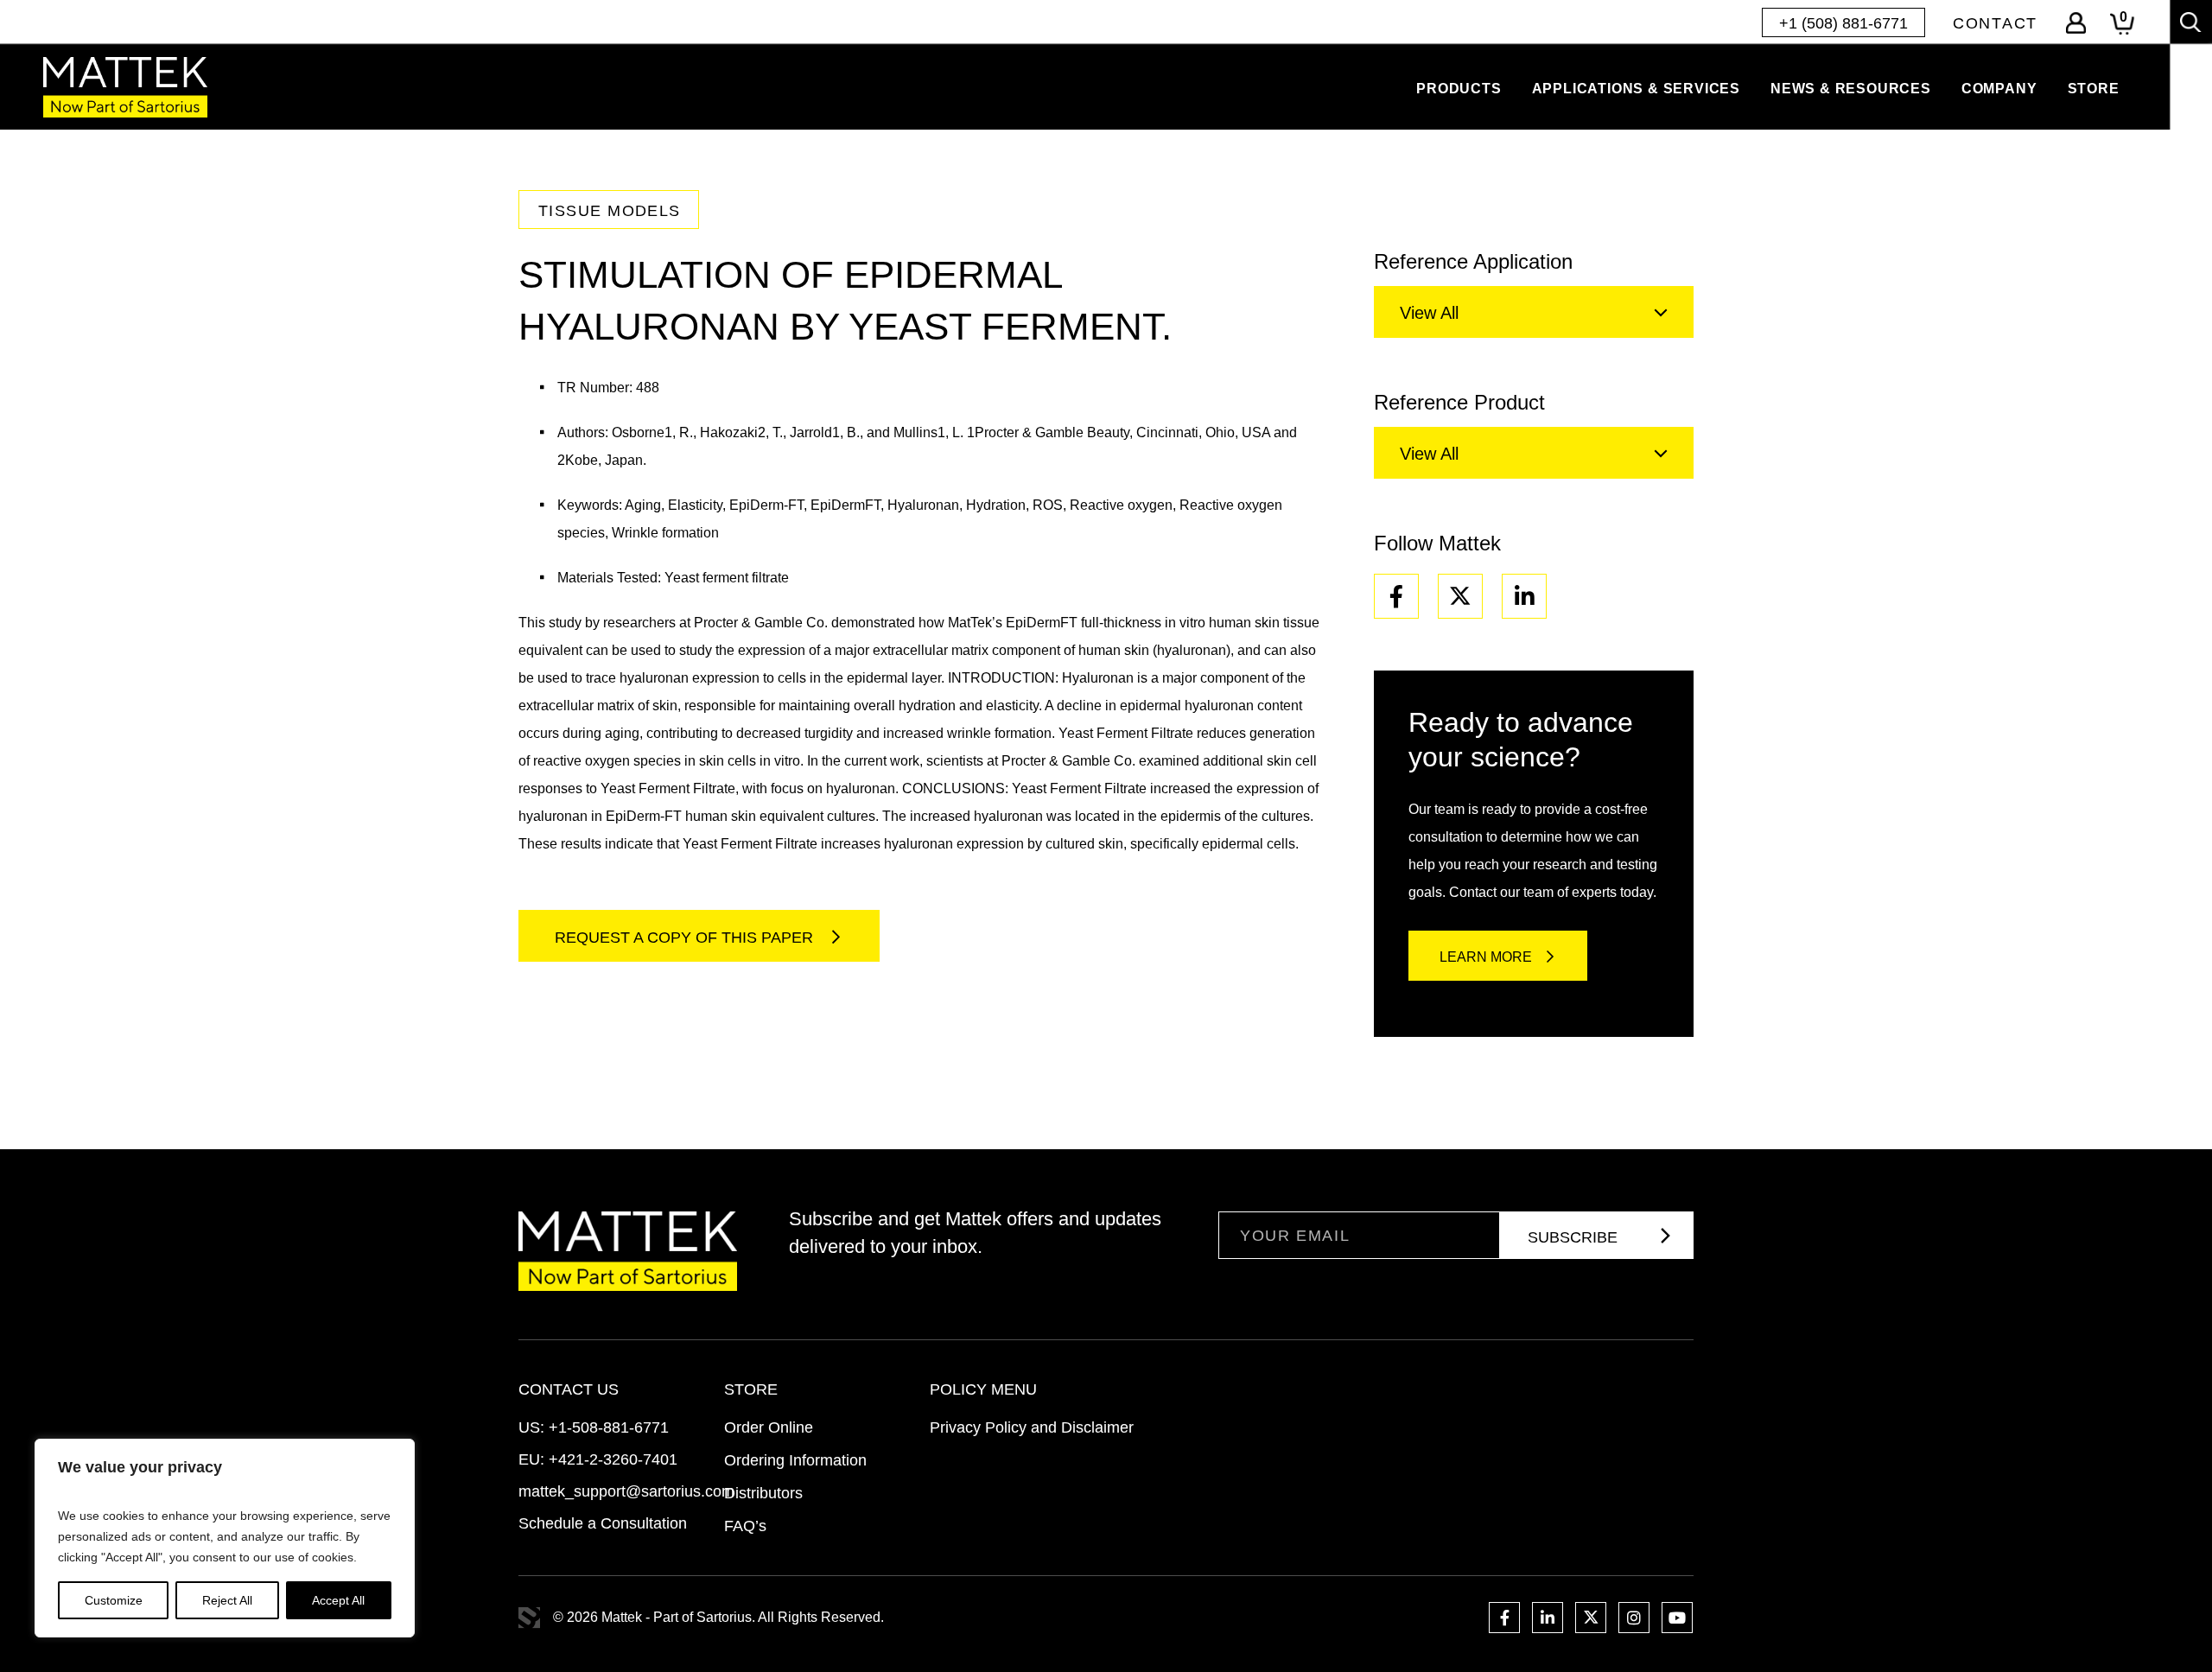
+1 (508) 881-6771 (1843, 23)
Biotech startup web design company (529, 1618)
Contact (1995, 23)
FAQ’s (745, 1526)
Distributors (763, 1493)
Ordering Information (795, 1460)
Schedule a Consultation (603, 1523)
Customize (114, 1600)
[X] (1460, 596)
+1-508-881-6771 (609, 1427)
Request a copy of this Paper (686, 938)
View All (1429, 313)
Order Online (769, 1427)
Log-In (2076, 23)
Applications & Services (1636, 89)
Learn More (1486, 957)
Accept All (338, 1600)
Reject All (227, 1600)
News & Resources (1851, 89)
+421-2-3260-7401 (613, 1459)
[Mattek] (125, 87)
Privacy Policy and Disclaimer (1032, 1427)
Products (1459, 89)
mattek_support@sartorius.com (626, 1491)
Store (2094, 89)
